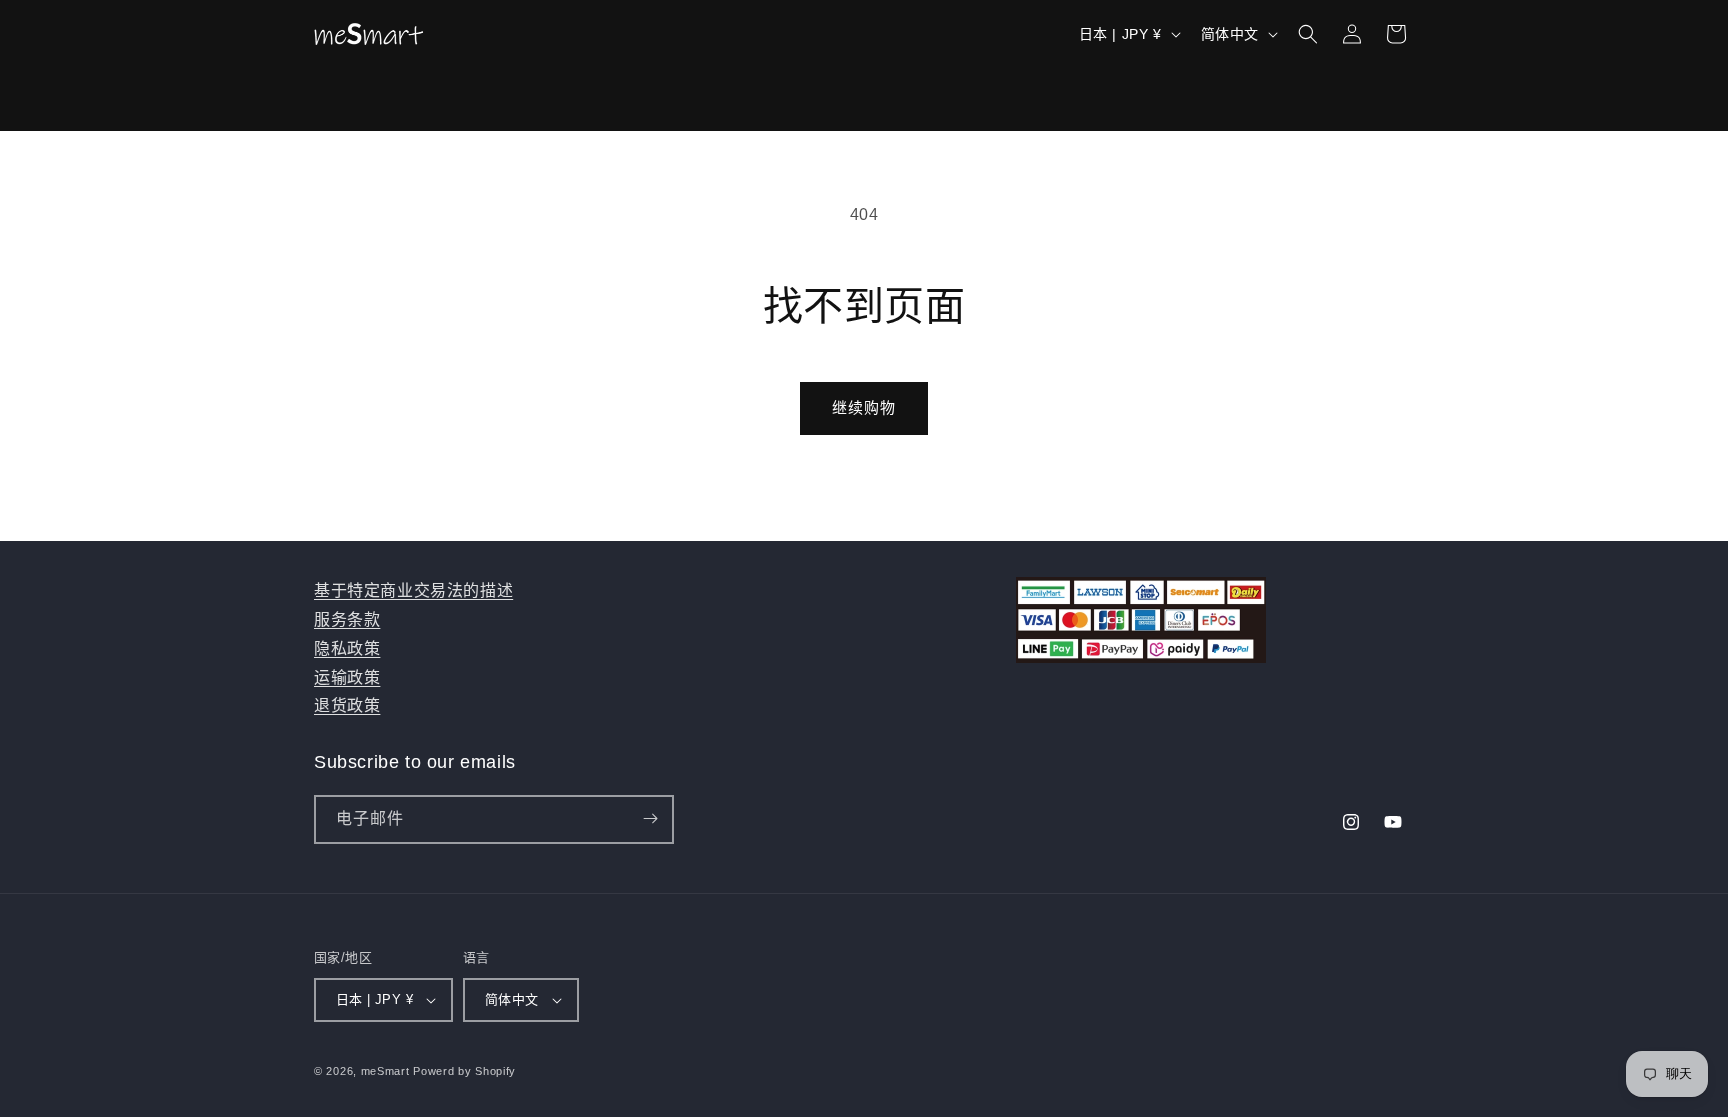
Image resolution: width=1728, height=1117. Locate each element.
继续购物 (864, 407)
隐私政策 (347, 647)
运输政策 (347, 676)
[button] (1308, 34)
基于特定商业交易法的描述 (413, 590)
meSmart (385, 1071)
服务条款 (347, 619)
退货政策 (347, 705)
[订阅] (650, 818)
